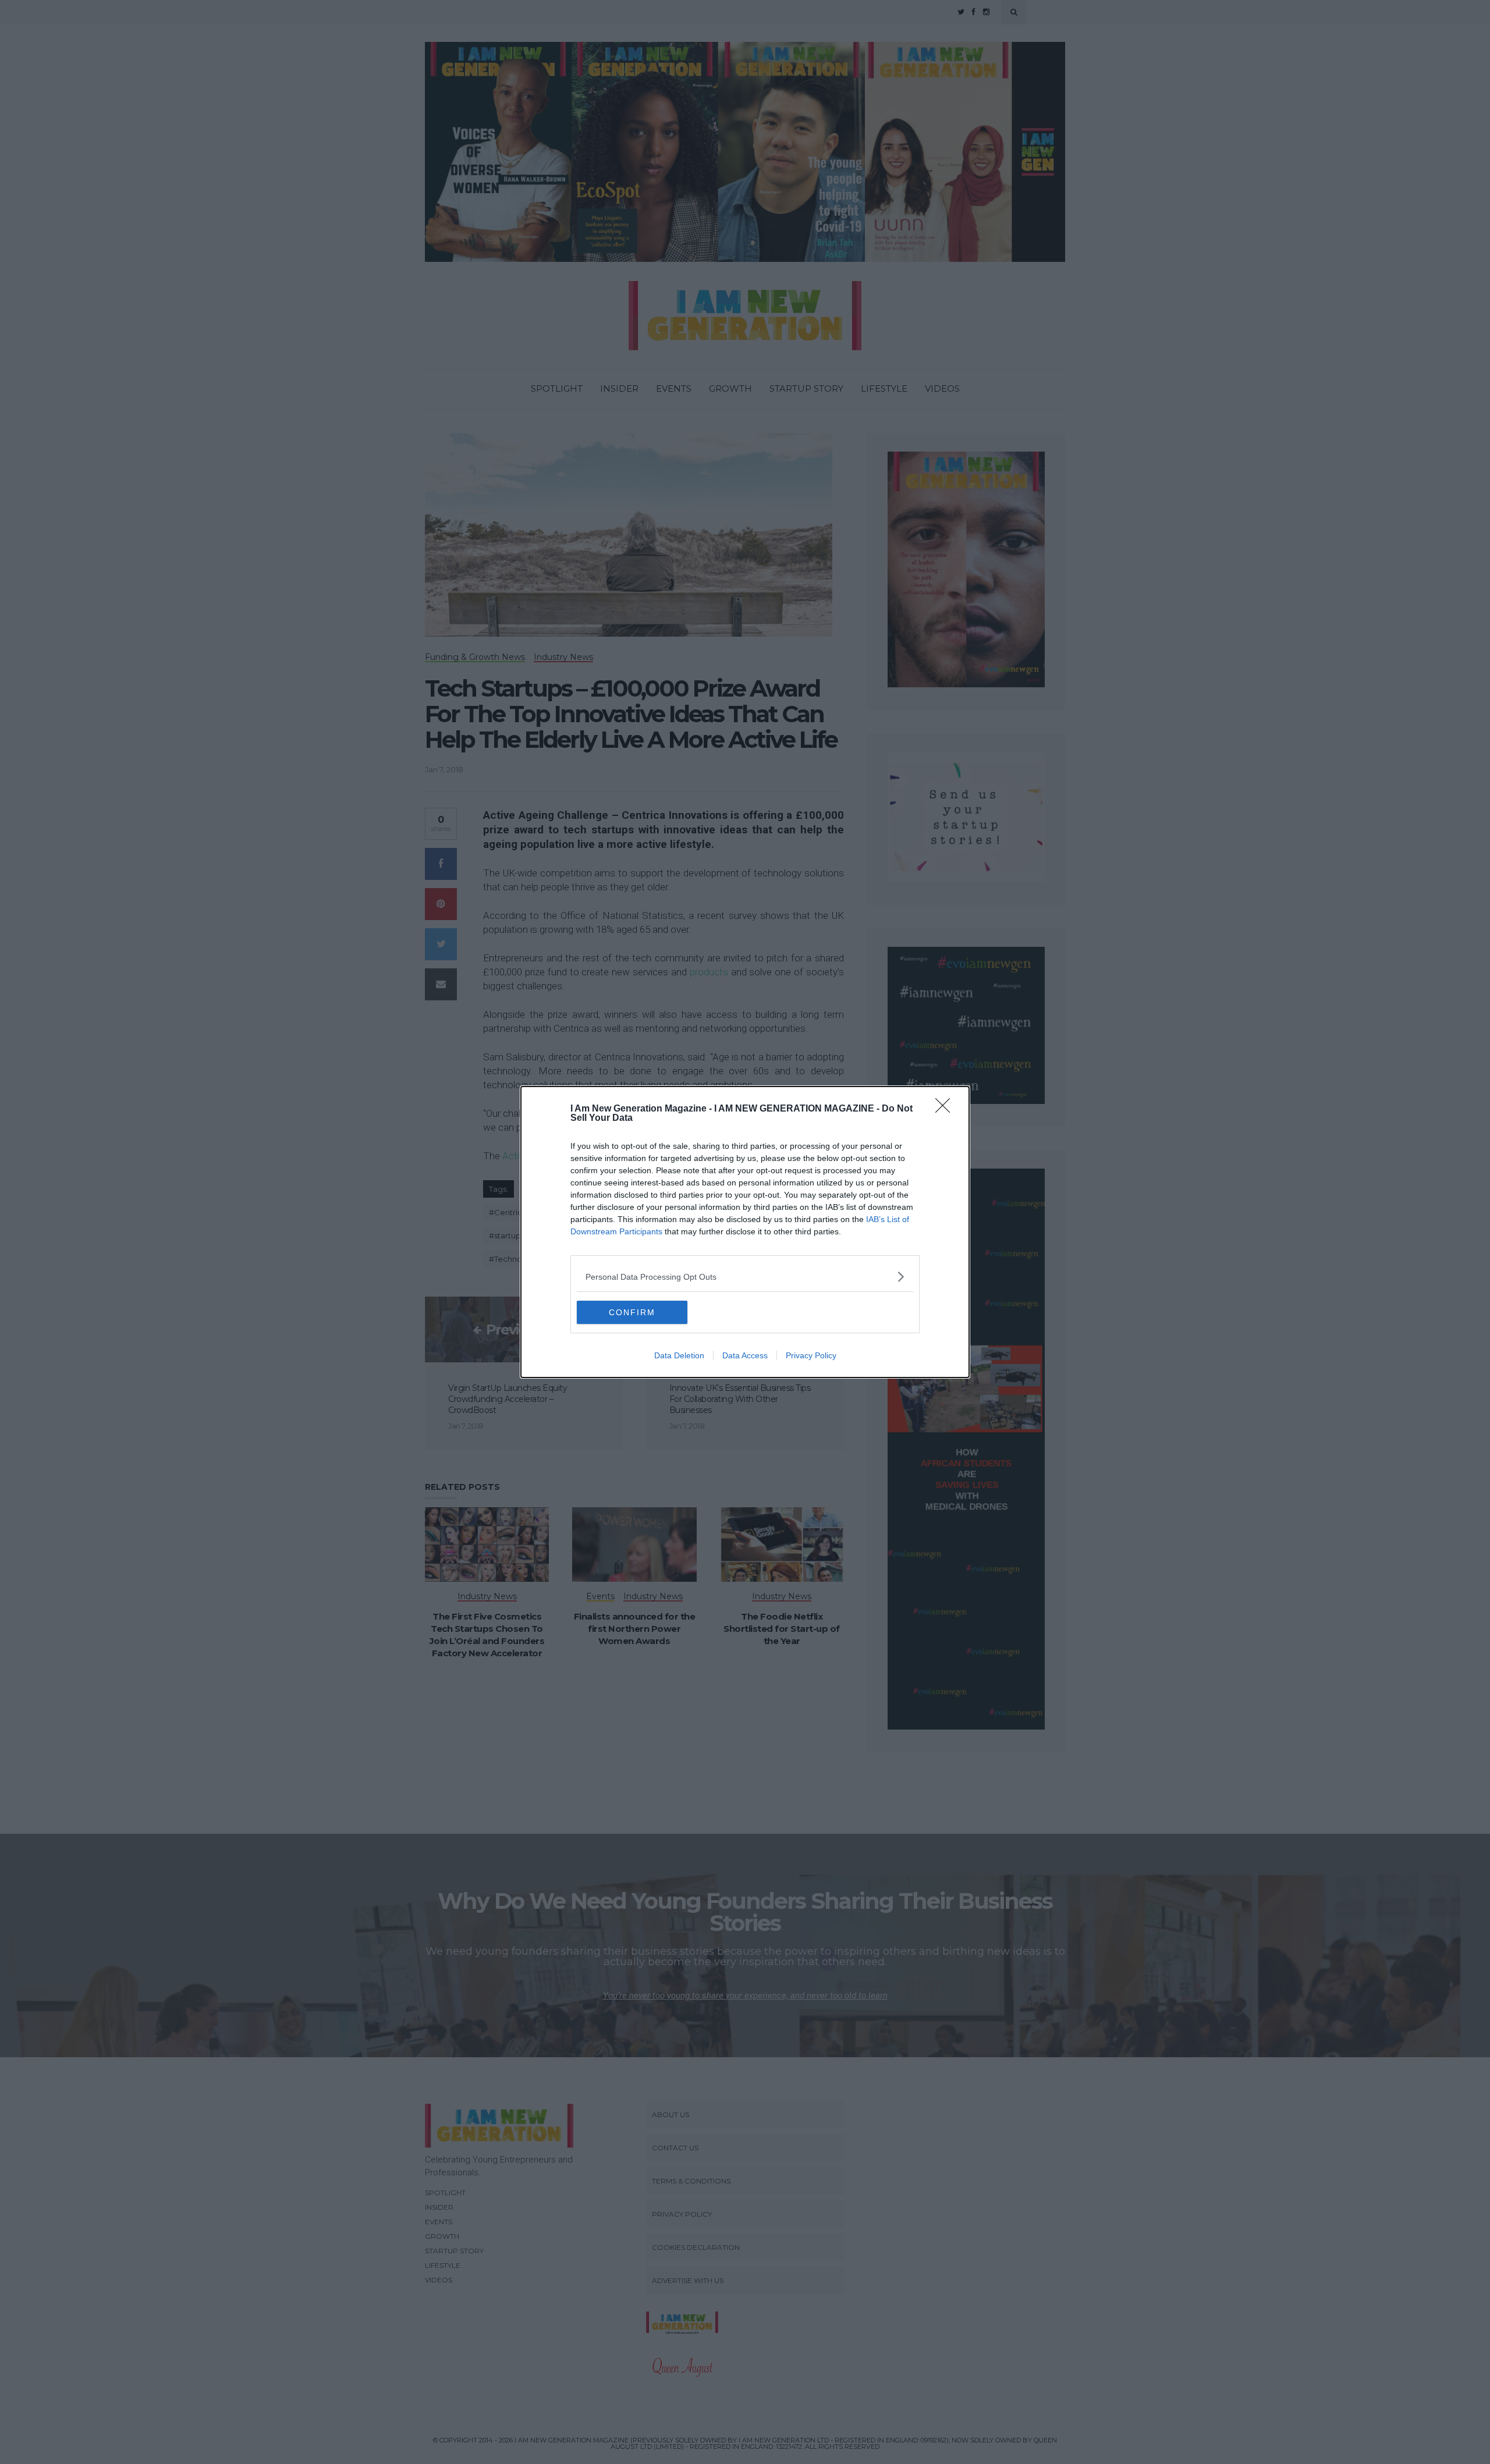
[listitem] (745, 1277)
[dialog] (745, 1232)
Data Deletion (679, 1355)
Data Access (745, 1355)
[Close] (946, 1109)
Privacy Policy (811, 1355)
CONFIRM (632, 1312)
